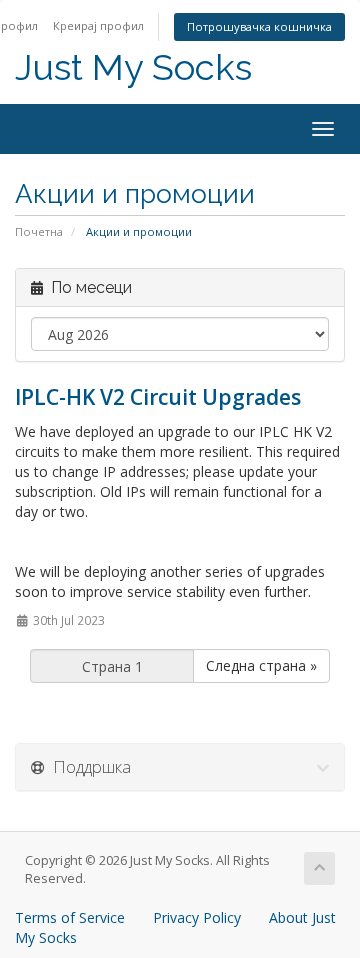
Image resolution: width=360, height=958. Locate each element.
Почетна (39, 231)
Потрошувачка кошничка (259, 26)
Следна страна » (261, 665)
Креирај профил (98, 25)
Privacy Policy (197, 917)
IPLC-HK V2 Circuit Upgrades (158, 397)
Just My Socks (133, 67)
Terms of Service (70, 917)
